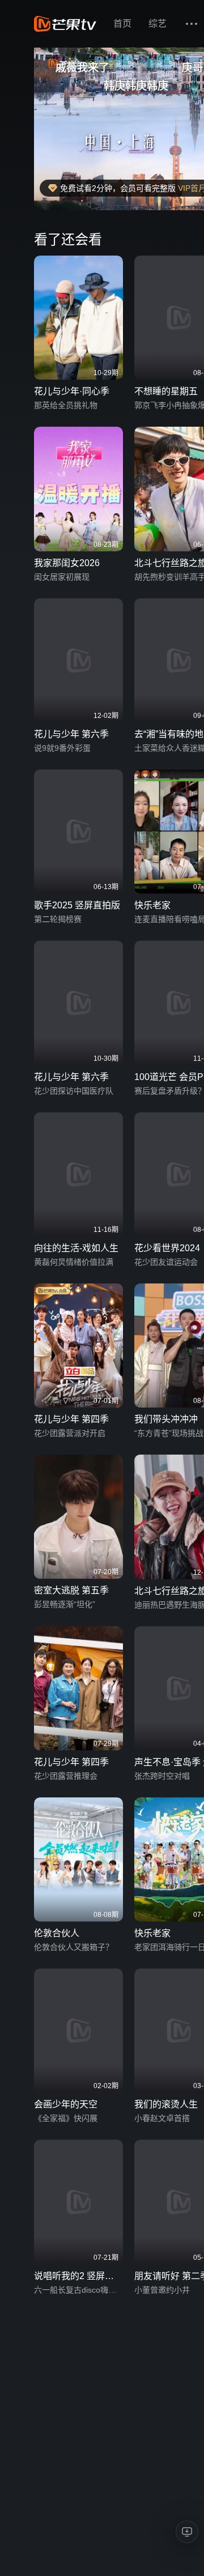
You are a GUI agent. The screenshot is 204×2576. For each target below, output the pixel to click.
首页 (122, 24)
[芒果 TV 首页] (65, 24)
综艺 (158, 24)
